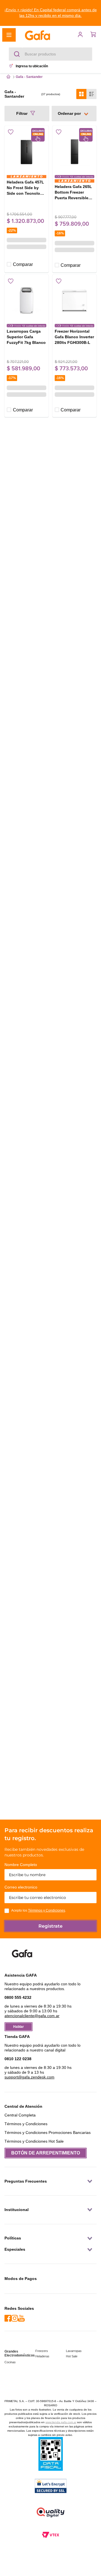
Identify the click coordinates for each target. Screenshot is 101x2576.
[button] (50, 13)
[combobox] (50, 54)
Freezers (42, 2351)
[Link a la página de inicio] (8, 77)
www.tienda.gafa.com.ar (61, 2422)
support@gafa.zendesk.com (29, 2077)
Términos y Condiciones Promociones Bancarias (48, 2133)
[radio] (81, 93)
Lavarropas (74, 2351)
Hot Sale (72, 2356)
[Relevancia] (74, 113)
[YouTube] (21, 2319)
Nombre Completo (21, 1865)
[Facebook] (8, 2319)
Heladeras (42, 2356)
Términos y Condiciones (47, 1910)
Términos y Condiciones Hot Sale (34, 2141)
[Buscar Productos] (18, 54)
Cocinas (10, 2362)
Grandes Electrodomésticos (20, 2353)
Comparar (23, 262)
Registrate (50, 1926)
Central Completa (20, 2115)
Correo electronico (21, 1887)
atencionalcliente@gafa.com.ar (32, 2016)
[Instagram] (15, 2319)
